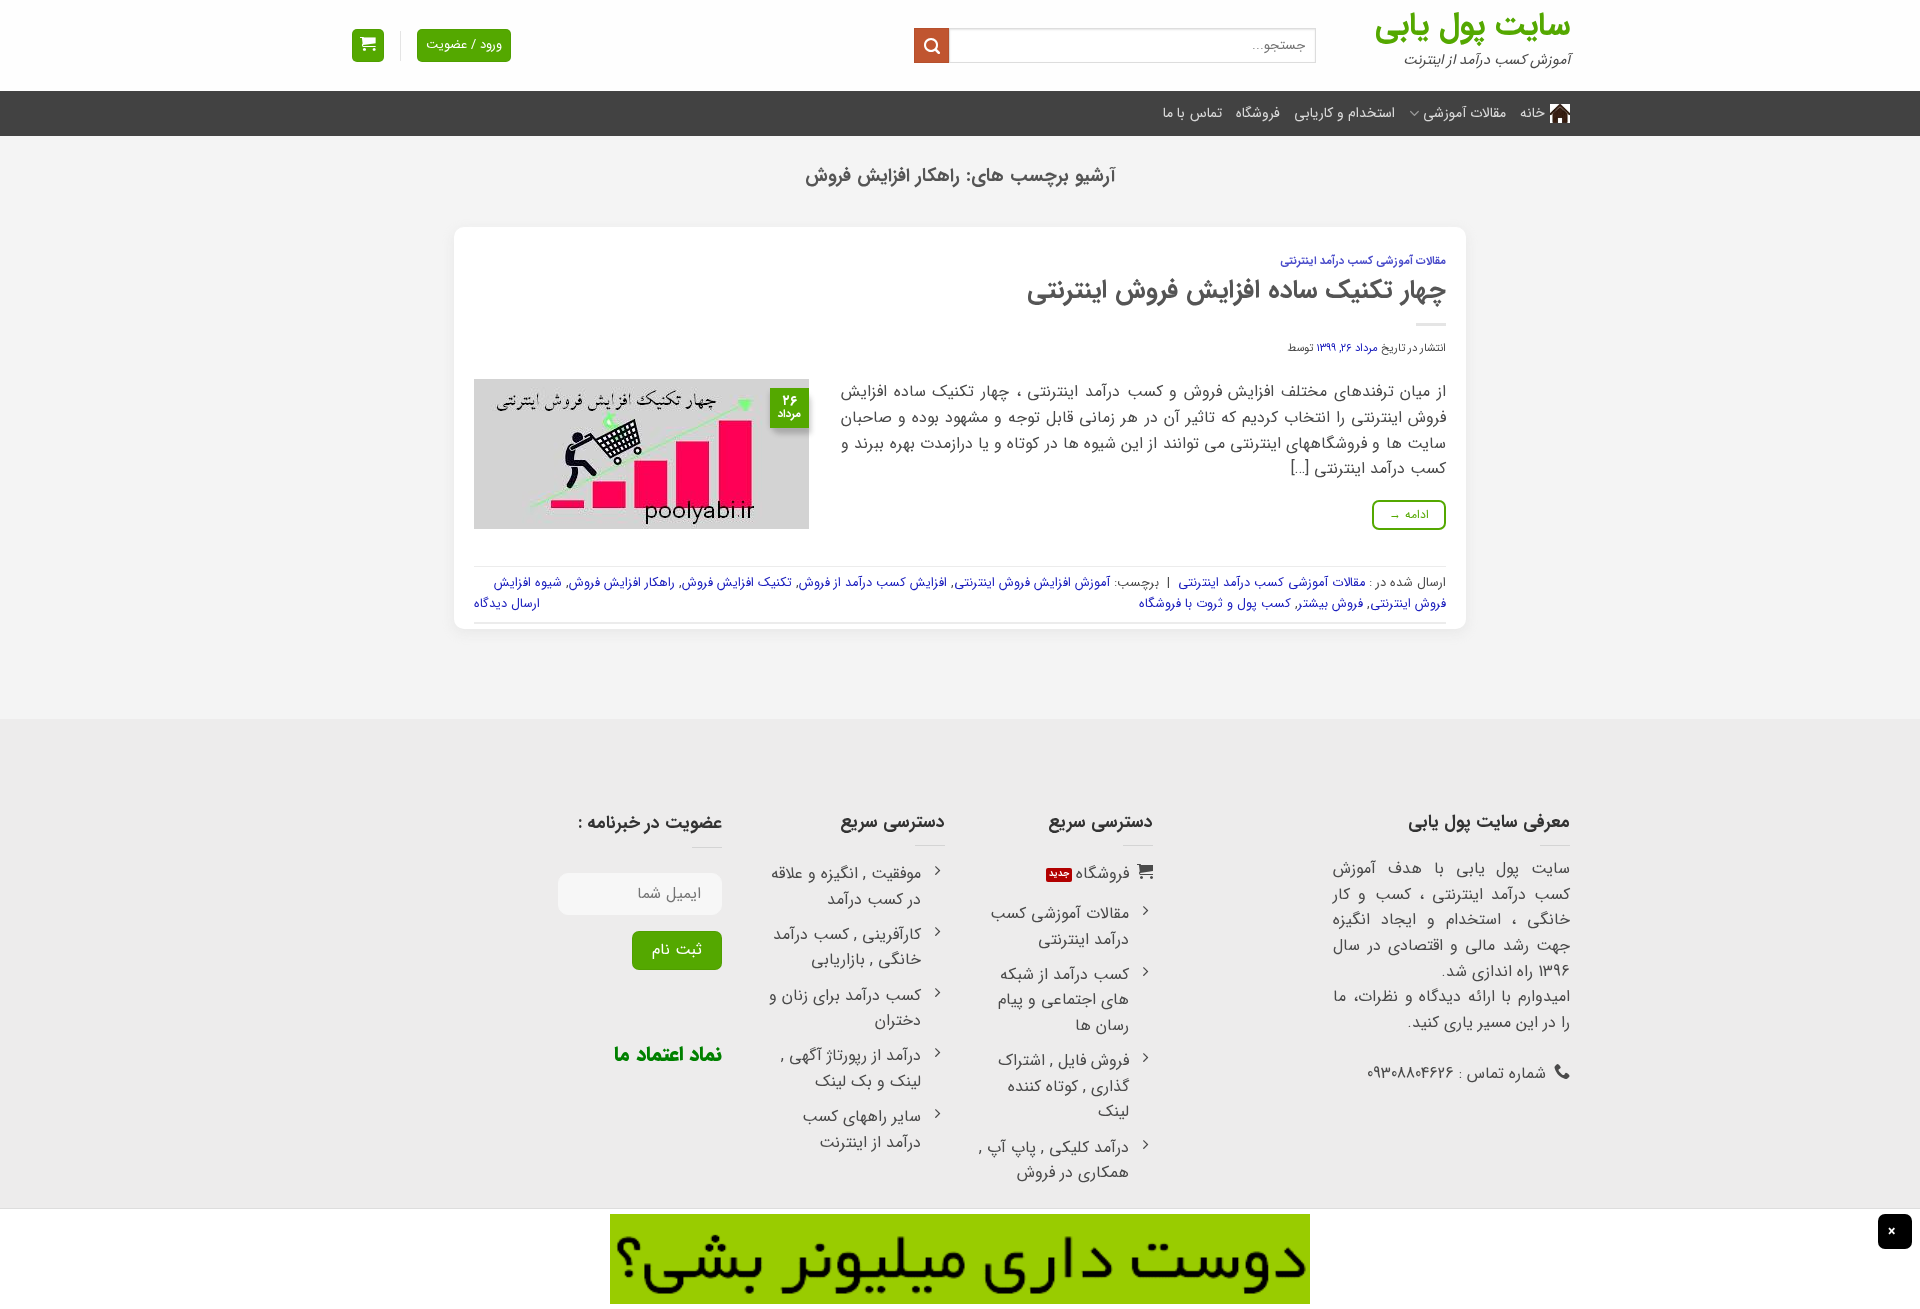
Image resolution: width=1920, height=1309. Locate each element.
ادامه (1409, 514)
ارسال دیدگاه (507, 604)
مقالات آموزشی (1464, 113)
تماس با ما (1192, 113)
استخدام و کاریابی (1345, 113)
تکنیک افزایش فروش (737, 583)
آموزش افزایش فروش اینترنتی (1032, 583)
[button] (368, 45)
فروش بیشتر (1330, 604)
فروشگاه (1258, 113)
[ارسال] (931, 45)
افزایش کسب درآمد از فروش (873, 583)
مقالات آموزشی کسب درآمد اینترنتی (1363, 261)
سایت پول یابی (1472, 26)
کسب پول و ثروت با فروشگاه (1215, 604)
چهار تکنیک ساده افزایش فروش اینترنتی (1236, 290)
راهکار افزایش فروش (622, 583)
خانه (1532, 113)
